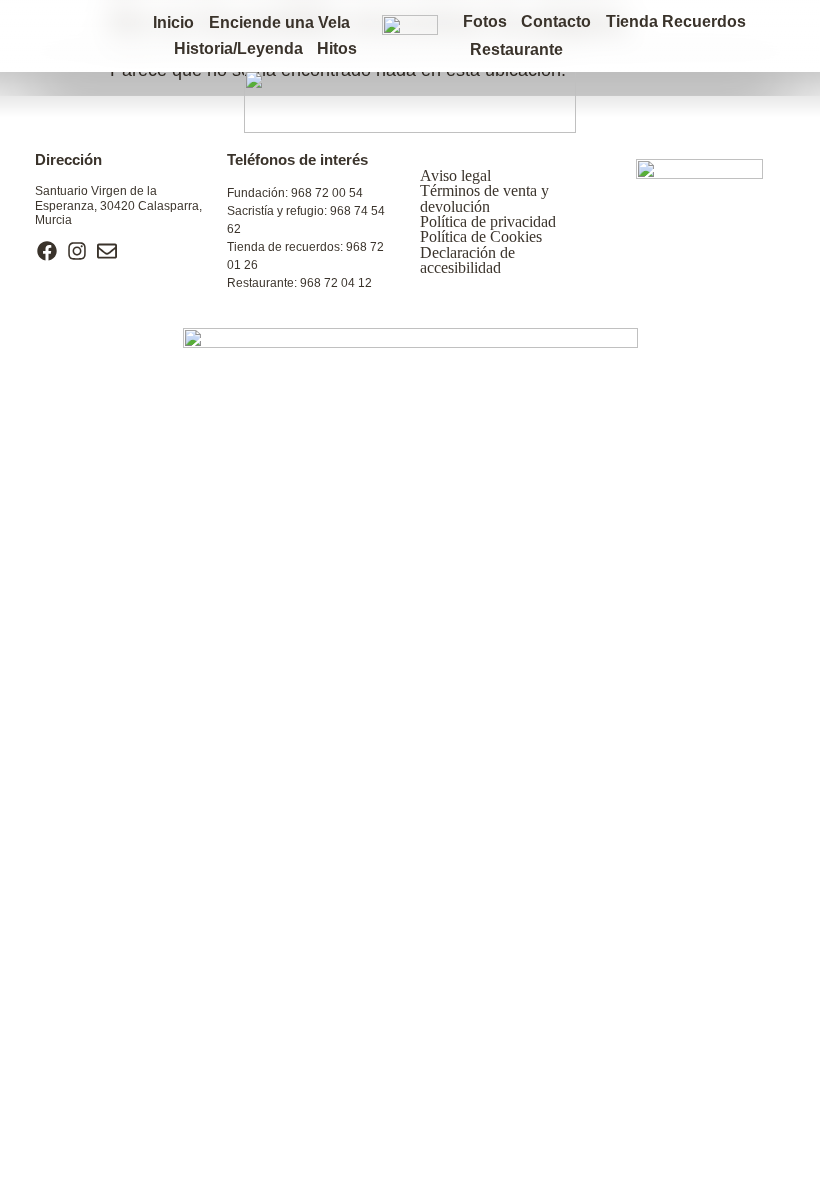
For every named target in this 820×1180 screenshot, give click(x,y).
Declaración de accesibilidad (467, 260)
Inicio (173, 22)
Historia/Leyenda (238, 48)
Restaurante (516, 49)
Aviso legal (455, 175)
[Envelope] (107, 251)
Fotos (485, 21)
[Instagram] (77, 251)
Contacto (556, 21)
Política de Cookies (481, 236)
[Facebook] (47, 251)
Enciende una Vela (279, 22)
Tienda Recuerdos (676, 21)
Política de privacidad (488, 221)
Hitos (337, 48)
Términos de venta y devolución (484, 198)
